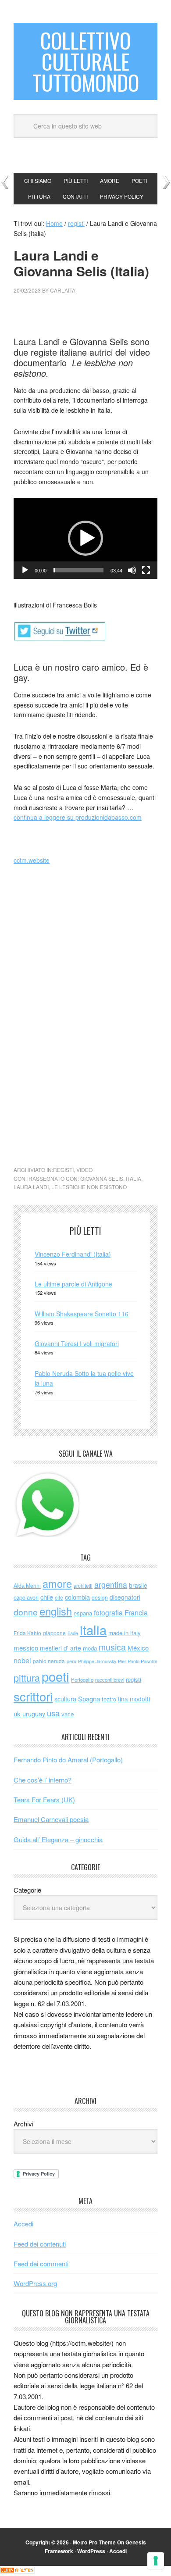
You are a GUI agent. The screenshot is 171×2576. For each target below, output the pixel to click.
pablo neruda (49, 1661)
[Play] (25, 570)
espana (83, 1613)
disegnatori (125, 1597)
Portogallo (82, 1679)
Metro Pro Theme (94, 2542)
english (56, 1611)
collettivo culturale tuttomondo (86, 61)
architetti (83, 1586)
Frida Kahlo (27, 1633)
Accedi (23, 2224)
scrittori (33, 1696)
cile (59, 1597)
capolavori (26, 1597)
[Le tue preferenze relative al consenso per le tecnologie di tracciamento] (156, 2561)
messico (26, 1648)
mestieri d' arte (61, 1648)
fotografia (108, 1613)
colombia (77, 1597)
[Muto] (132, 570)
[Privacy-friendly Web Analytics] (18, 2571)
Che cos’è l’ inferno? (43, 1780)
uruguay (34, 1713)
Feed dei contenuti (40, 2244)
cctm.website (32, 860)
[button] (85, 538)
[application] (85, 538)
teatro (109, 1699)
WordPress (91, 2551)
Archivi (23, 2124)
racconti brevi (110, 1679)
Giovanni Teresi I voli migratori (77, 1343)
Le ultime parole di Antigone (73, 1284)
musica (112, 1647)
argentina (111, 1585)
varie (68, 1714)
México (138, 1648)
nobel (22, 1660)
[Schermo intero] (146, 570)
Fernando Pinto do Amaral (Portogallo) (68, 1760)
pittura (27, 1677)
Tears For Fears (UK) (44, 1799)
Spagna (89, 1699)
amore (57, 1583)
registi (63, 1170)
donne (26, 1612)
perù (71, 1661)
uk (17, 1713)
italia (134, 1178)
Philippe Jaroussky (97, 1661)
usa (53, 1713)
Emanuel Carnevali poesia (51, 1819)
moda (90, 1648)
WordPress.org (35, 2283)
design (100, 1597)
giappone (54, 1633)
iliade (73, 1633)
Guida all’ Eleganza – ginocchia (58, 1839)
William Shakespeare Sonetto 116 (82, 1314)
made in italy (125, 1633)
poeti (55, 1676)
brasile (138, 1585)
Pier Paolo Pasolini (137, 1661)
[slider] (78, 570)
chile (47, 1597)
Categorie (27, 1890)
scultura (65, 1699)
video (84, 1170)
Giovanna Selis (102, 1178)
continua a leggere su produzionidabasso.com (78, 817)
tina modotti (134, 1699)
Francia (136, 1612)
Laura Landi (31, 1187)
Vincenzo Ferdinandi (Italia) (73, 1254)
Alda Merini (27, 1586)
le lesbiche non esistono (89, 1187)
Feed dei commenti (41, 2263)
